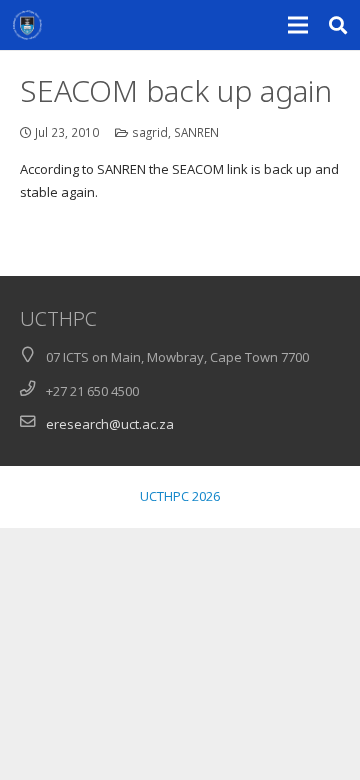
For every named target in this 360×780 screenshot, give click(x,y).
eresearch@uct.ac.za (110, 424)
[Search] (338, 25)
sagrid (150, 132)
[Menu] (298, 25)
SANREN (196, 132)
